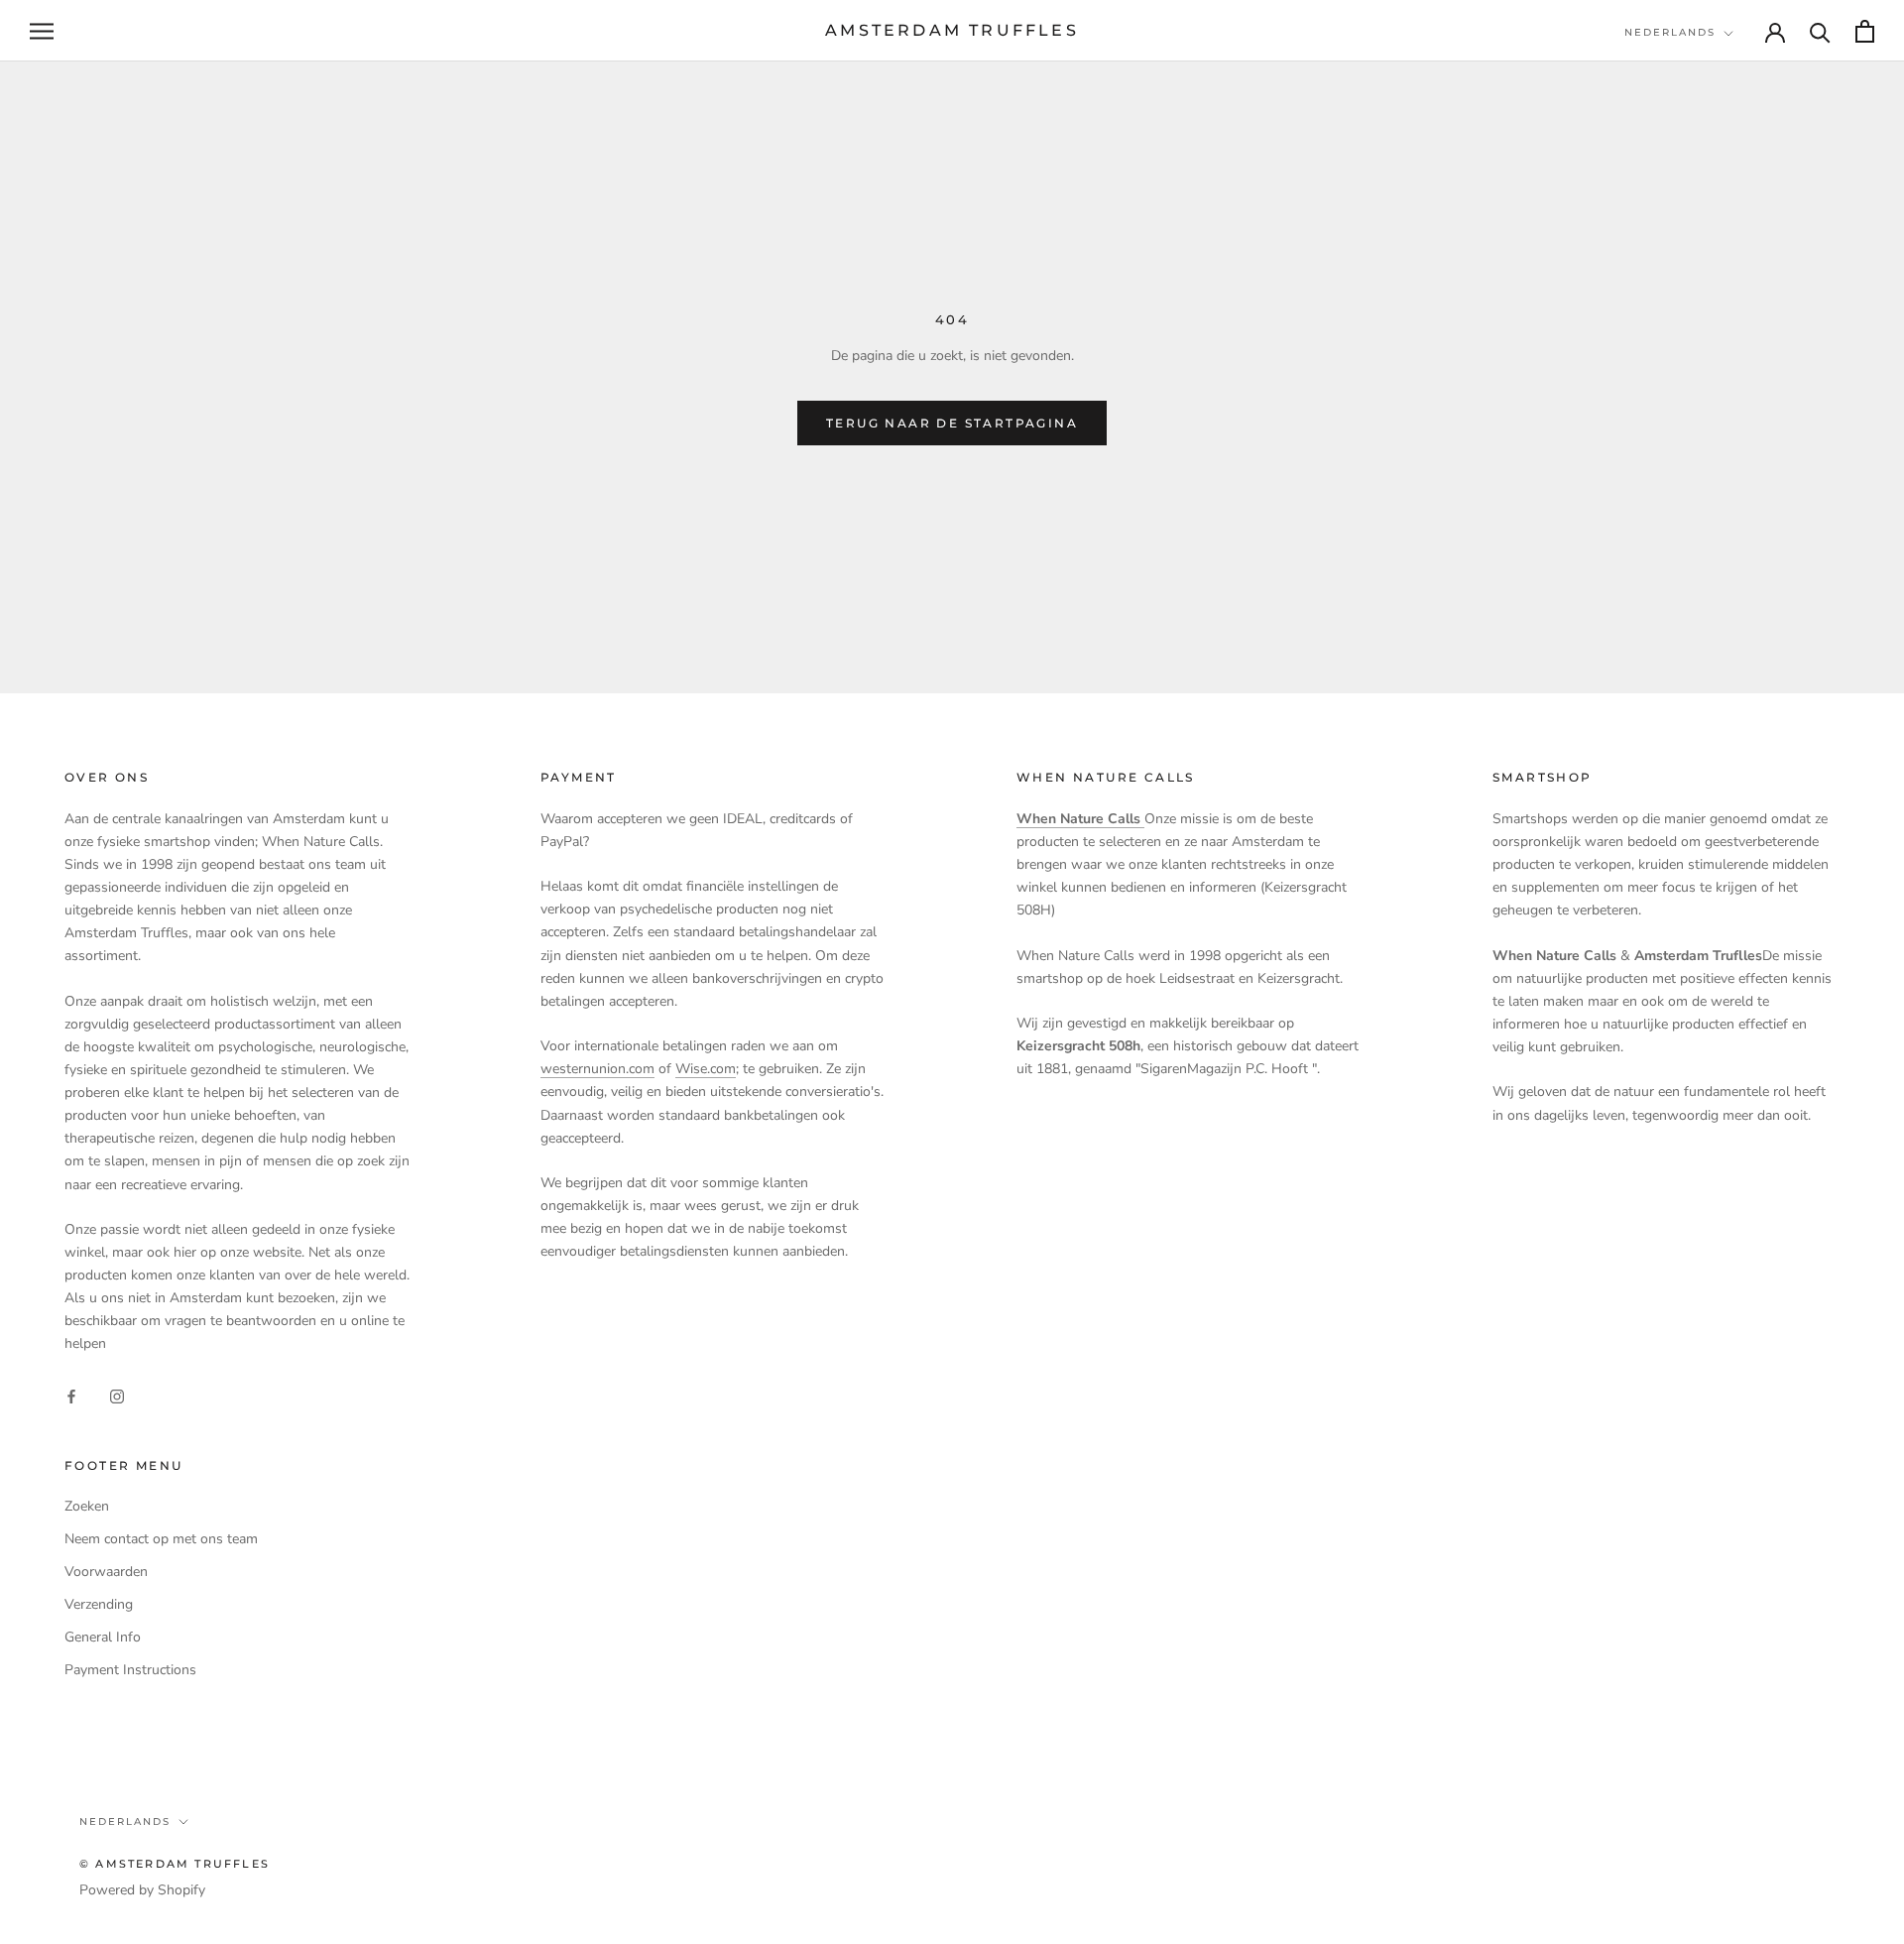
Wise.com (706, 1069)
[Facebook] (71, 1395)
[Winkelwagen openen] (1865, 31)
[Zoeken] (1820, 31)
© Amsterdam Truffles (175, 1864)
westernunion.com (597, 1069)
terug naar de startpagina (952, 423)
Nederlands (1670, 32)
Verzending (99, 1604)
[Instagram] (117, 1395)
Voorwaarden (106, 1572)
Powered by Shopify (142, 1890)
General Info (103, 1637)
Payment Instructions (130, 1670)
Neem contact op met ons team (161, 1539)
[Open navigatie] (42, 31)
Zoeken (87, 1506)
